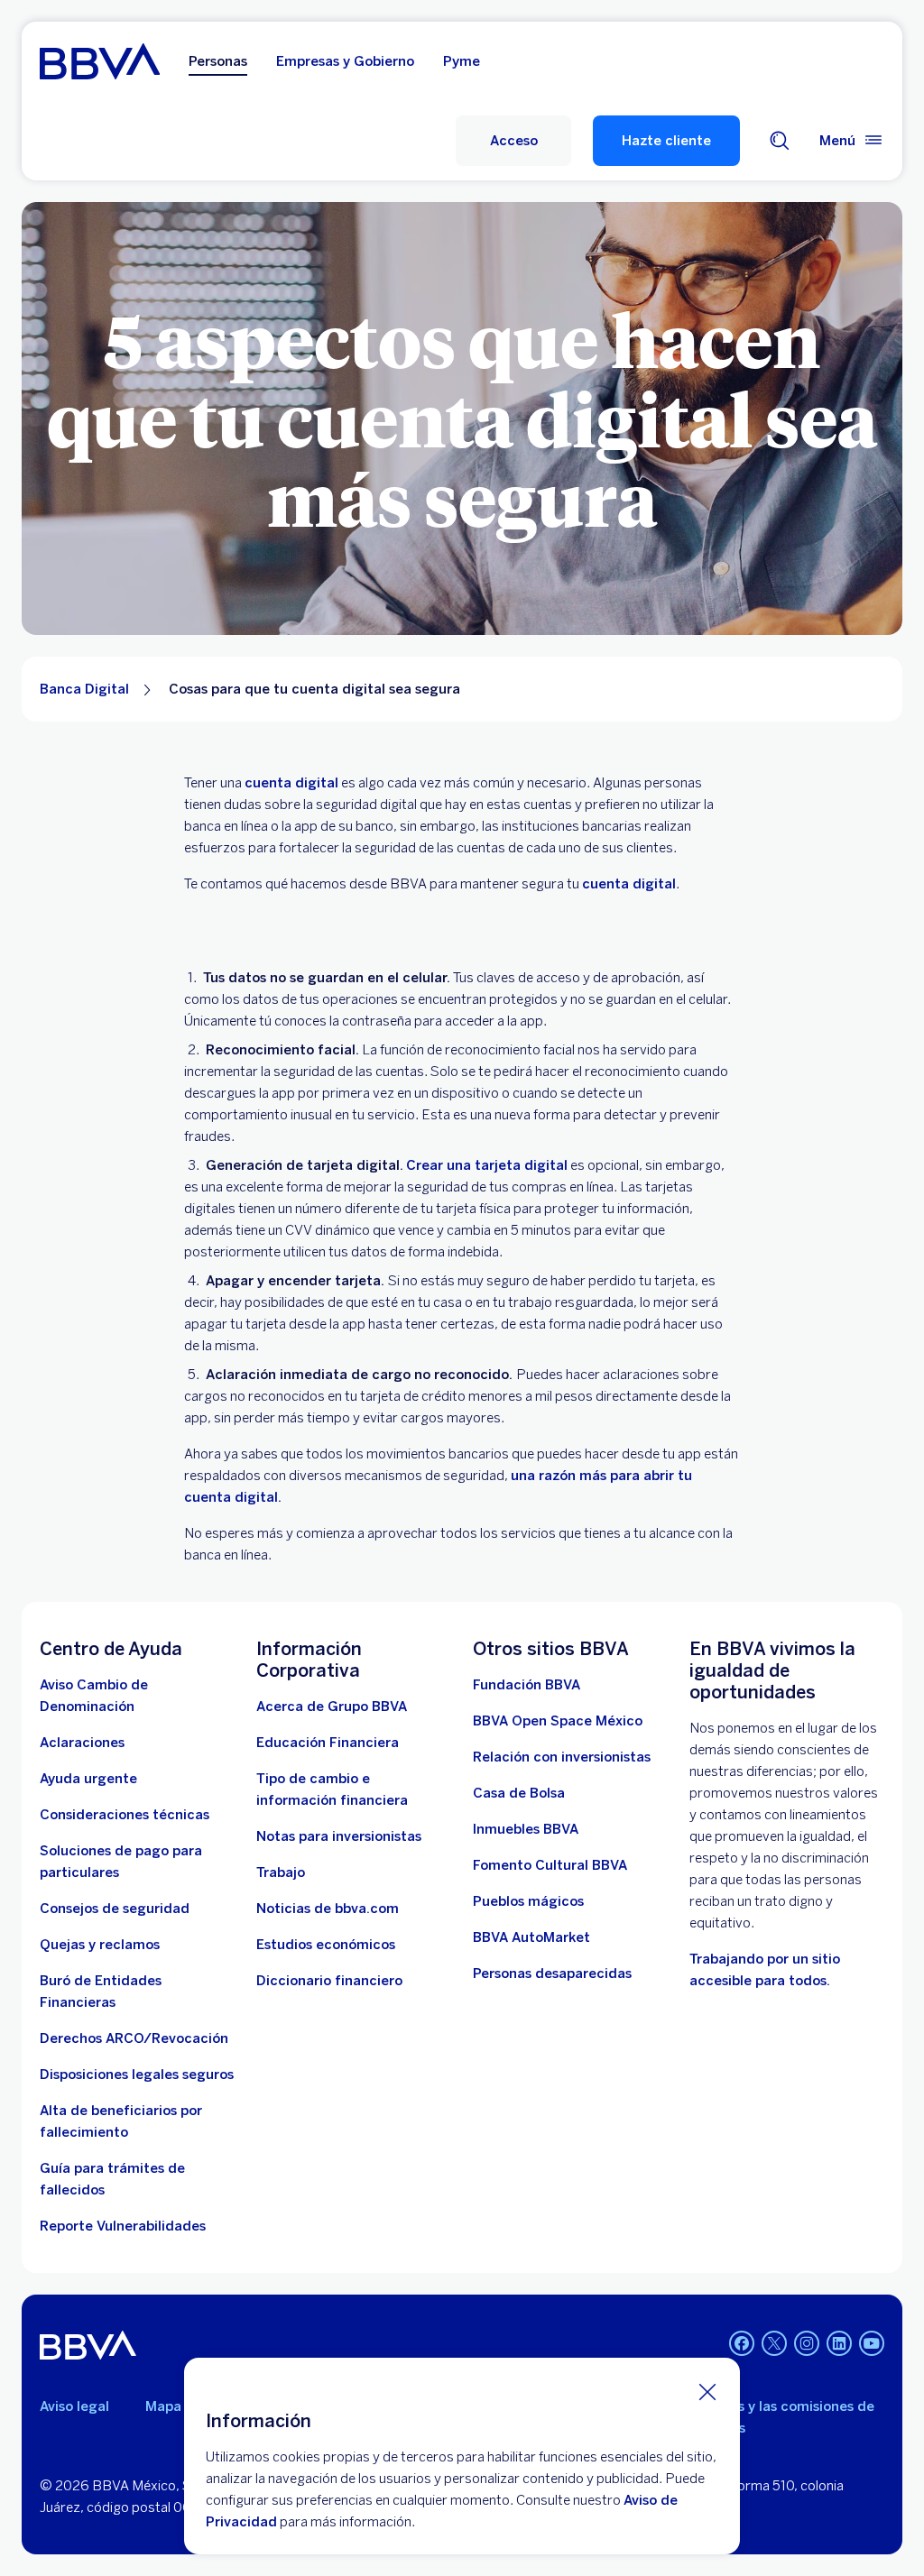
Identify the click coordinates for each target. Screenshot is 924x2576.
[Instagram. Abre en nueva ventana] (807, 2343)
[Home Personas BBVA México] (100, 61)
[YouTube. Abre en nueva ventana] (872, 2343)
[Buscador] (780, 141)
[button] (513, 141)
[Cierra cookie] (707, 2391)
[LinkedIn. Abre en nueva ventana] (839, 2343)
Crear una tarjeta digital (487, 1165)
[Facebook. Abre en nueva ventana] (742, 2343)
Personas (218, 61)
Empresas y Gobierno (345, 61)
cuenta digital (291, 783)
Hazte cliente (666, 141)
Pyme (462, 61)
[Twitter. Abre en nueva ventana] (774, 2343)
